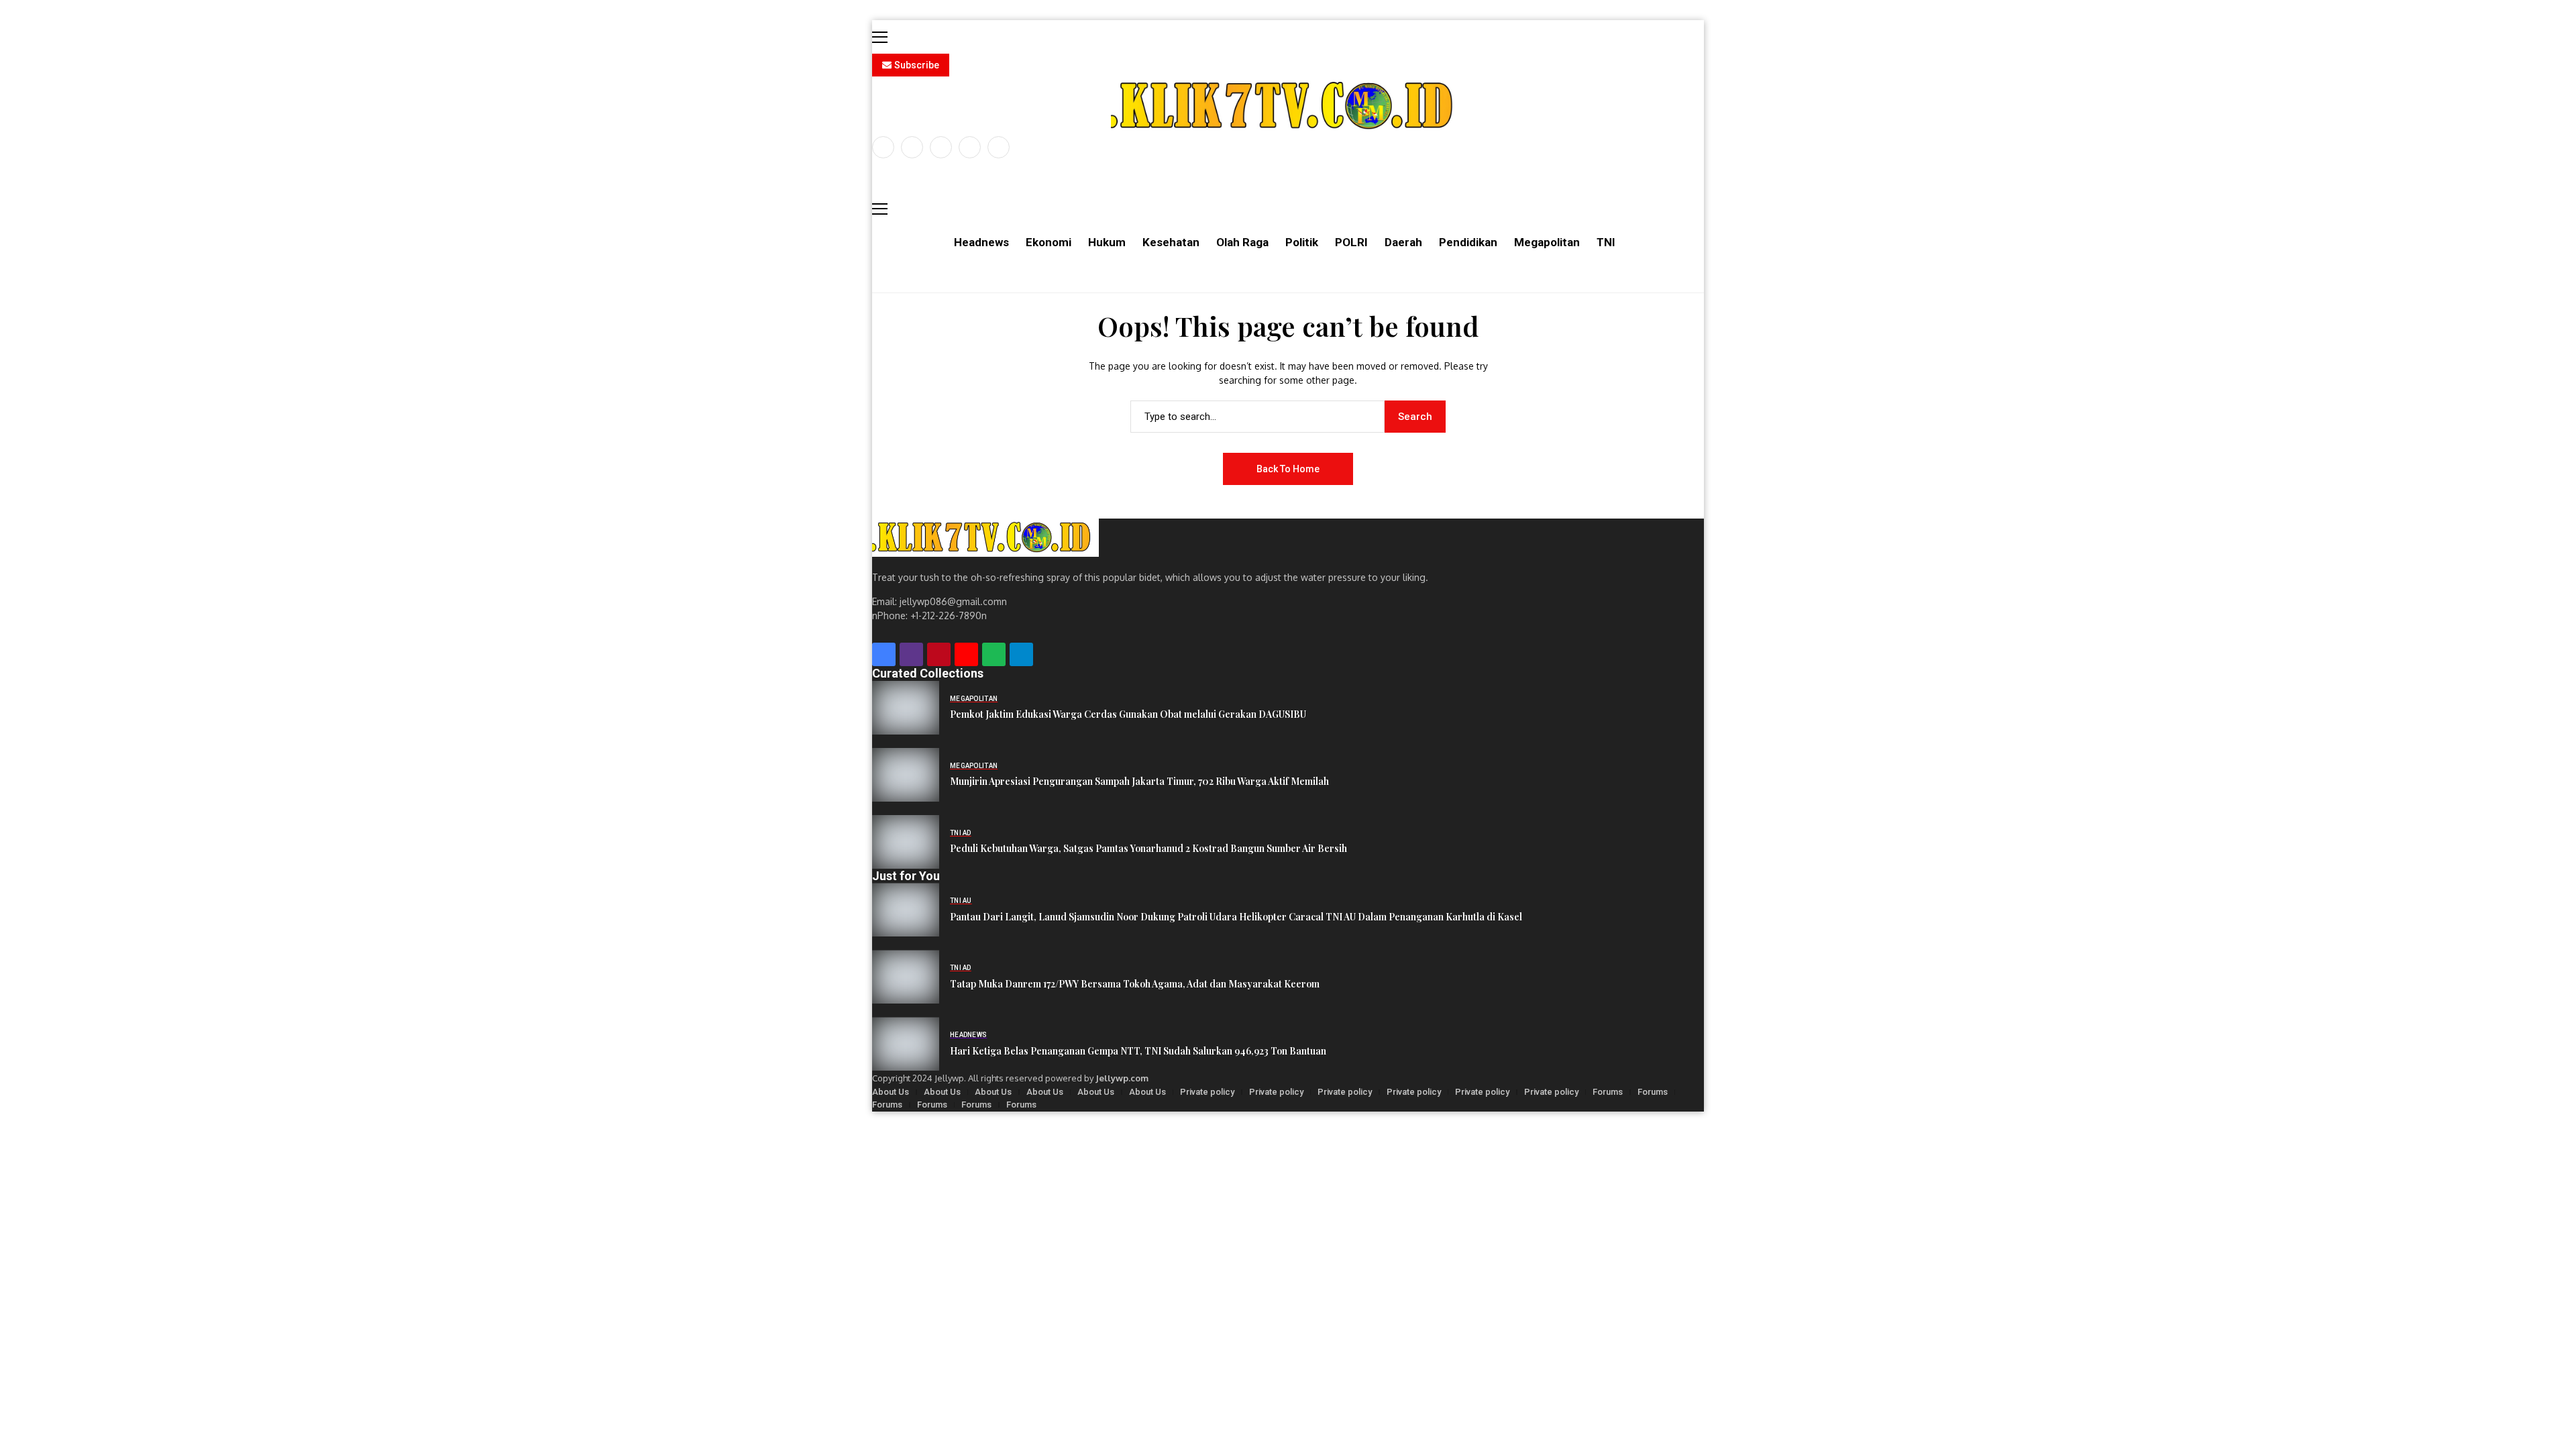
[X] (912, 147)
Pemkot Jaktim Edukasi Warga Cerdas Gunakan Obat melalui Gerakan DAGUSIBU (1128, 715)
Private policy (1207, 1092)
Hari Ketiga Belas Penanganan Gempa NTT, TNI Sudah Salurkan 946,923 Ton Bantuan (1138, 1052)
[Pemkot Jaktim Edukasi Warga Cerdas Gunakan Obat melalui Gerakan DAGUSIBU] (906, 708)
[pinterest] (970, 147)
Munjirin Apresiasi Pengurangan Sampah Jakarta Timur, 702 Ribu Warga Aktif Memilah (1139, 782)
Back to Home (1288, 469)
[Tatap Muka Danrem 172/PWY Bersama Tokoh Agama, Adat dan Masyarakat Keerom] (906, 977)
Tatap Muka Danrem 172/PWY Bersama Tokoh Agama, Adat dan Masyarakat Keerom (1135, 984)
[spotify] (994, 654)
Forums (1608, 1092)
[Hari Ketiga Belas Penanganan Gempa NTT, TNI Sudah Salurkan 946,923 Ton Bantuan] (906, 1044)
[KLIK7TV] (985, 538)
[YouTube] (999, 147)
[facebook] (883, 147)
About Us (891, 1092)
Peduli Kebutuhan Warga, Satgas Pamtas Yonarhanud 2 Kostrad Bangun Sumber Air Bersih (1148, 849)
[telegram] (1021, 654)
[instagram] (941, 147)
